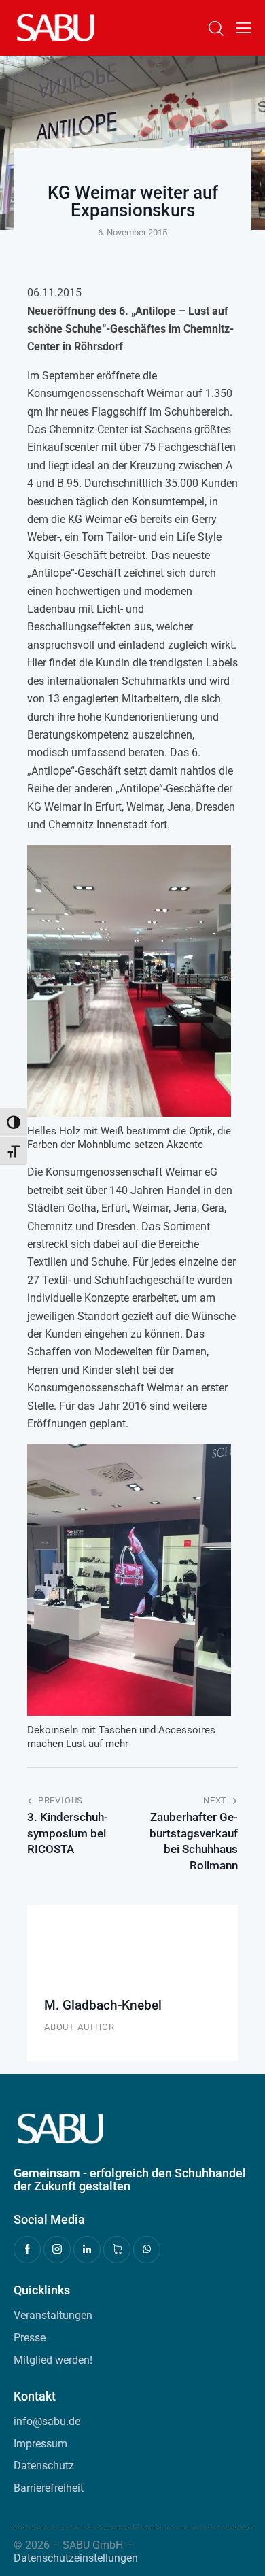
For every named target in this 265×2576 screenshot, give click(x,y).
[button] (244, 28)
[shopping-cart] (117, 2250)
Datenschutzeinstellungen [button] (76, 2558)
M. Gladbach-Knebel (103, 2005)
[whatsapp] (147, 2250)
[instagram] (57, 2250)
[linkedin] (87, 2250)
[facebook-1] (27, 2250)
